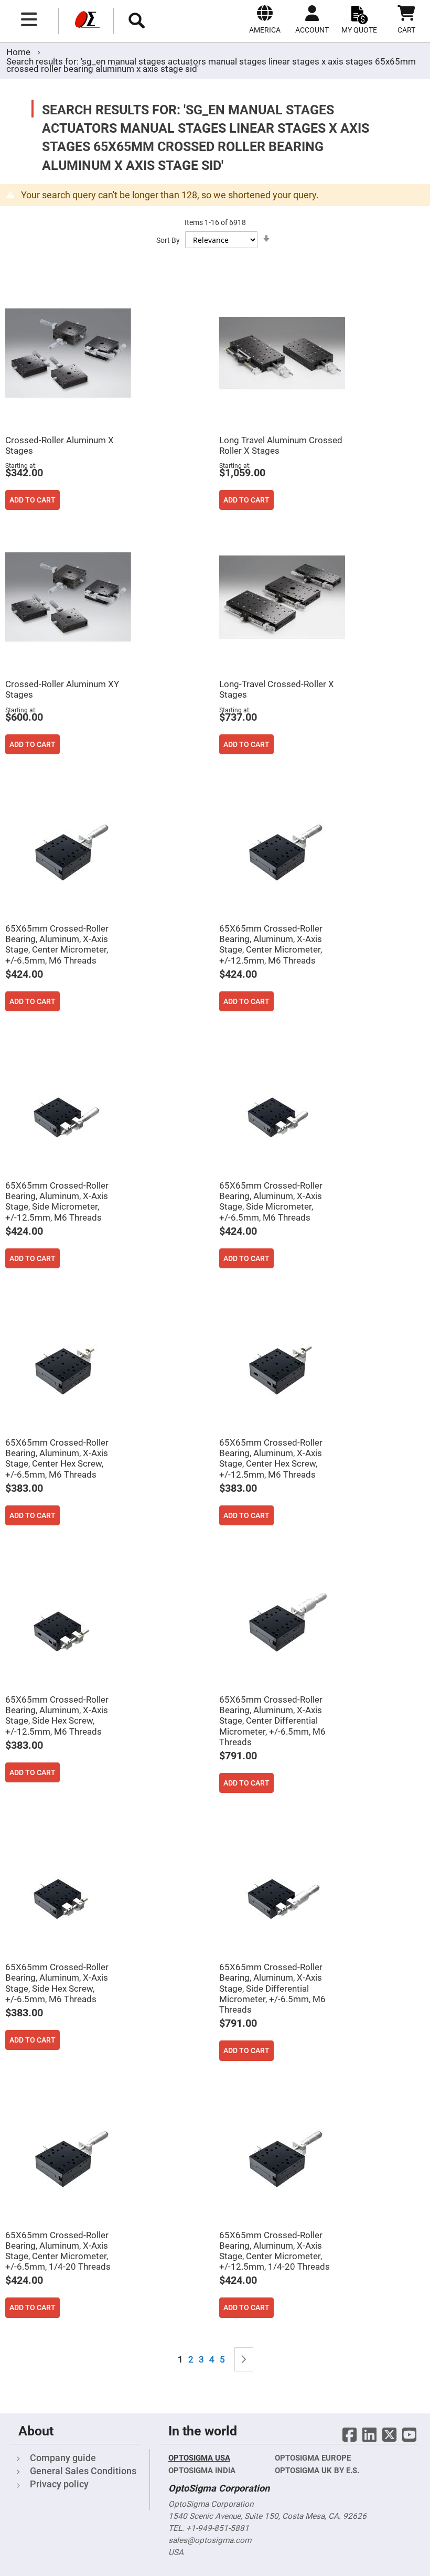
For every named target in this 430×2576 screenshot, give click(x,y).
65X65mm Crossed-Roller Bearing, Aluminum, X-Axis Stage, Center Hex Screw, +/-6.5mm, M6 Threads (57, 1458)
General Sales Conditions (83, 2471)
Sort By (168, 240)
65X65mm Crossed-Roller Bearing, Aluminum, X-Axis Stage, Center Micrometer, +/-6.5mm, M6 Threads (57, 944)
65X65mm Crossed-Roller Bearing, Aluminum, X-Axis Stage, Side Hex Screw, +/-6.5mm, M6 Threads (57, 1983)
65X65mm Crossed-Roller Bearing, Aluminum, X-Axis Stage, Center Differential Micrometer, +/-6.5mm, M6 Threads (272, 1721)
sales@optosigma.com (210, 2540)
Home (19, 52)
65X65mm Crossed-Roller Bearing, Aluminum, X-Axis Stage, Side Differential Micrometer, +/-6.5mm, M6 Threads (272, 1988)
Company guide (63, 2458)
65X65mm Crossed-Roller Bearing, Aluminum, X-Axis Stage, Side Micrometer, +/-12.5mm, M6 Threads (57, 1201)
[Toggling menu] (29, 19)
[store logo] (86, 21)
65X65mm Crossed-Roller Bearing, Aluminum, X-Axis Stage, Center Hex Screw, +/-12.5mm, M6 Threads (271, 1458)
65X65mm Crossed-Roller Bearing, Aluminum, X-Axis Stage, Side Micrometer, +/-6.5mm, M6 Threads (271, 1201)
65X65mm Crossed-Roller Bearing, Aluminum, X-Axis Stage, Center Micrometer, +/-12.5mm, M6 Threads (271, 944)
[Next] (244, 2360)
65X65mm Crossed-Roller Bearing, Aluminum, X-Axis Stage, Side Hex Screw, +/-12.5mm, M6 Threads (57, 1715)
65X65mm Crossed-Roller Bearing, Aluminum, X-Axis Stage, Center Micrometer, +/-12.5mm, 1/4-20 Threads (275, 2251)
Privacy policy (59, 2484)
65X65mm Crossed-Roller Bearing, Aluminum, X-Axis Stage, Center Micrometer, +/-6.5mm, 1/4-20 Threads (58, 2251)
